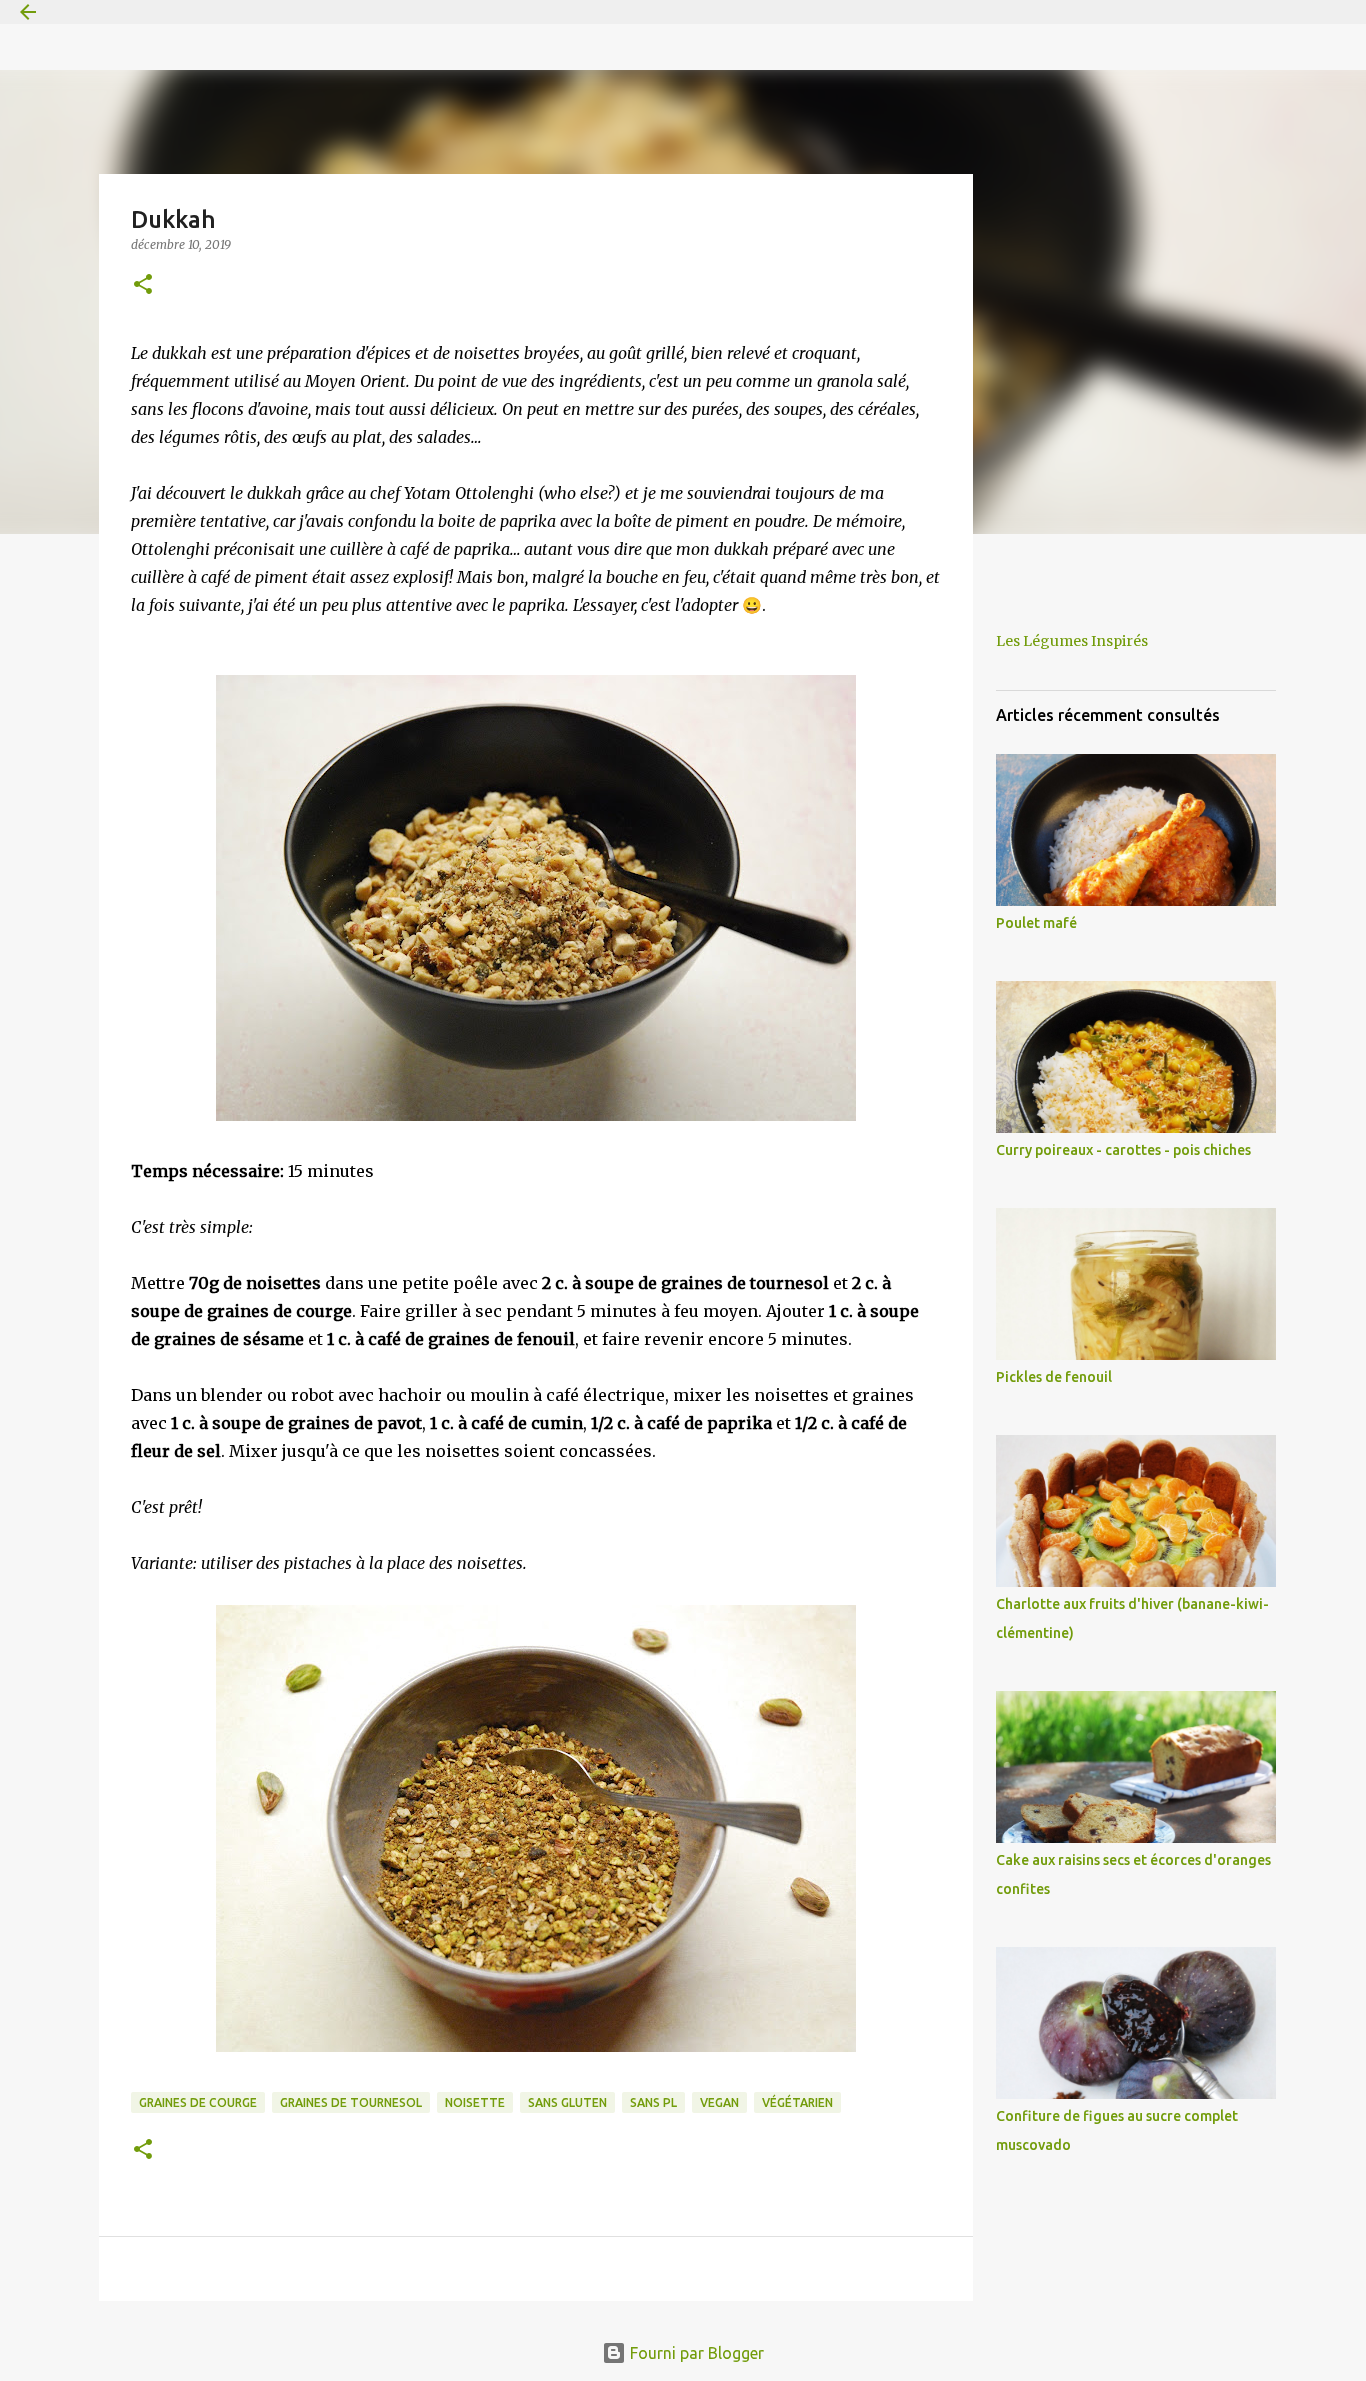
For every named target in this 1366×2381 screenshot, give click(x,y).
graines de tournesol (351, 2102)
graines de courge (198, 2102)
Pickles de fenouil (1054, 1377)
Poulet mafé (1036, 923)
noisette (475, 2102)
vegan (719, 2102)
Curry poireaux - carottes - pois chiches (1123, 1150)
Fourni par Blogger (695, 2353)
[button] (143, 285)
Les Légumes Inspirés (1072, 641)
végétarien (797, 2102)
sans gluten (567, 2102)
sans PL (653, 2102)
